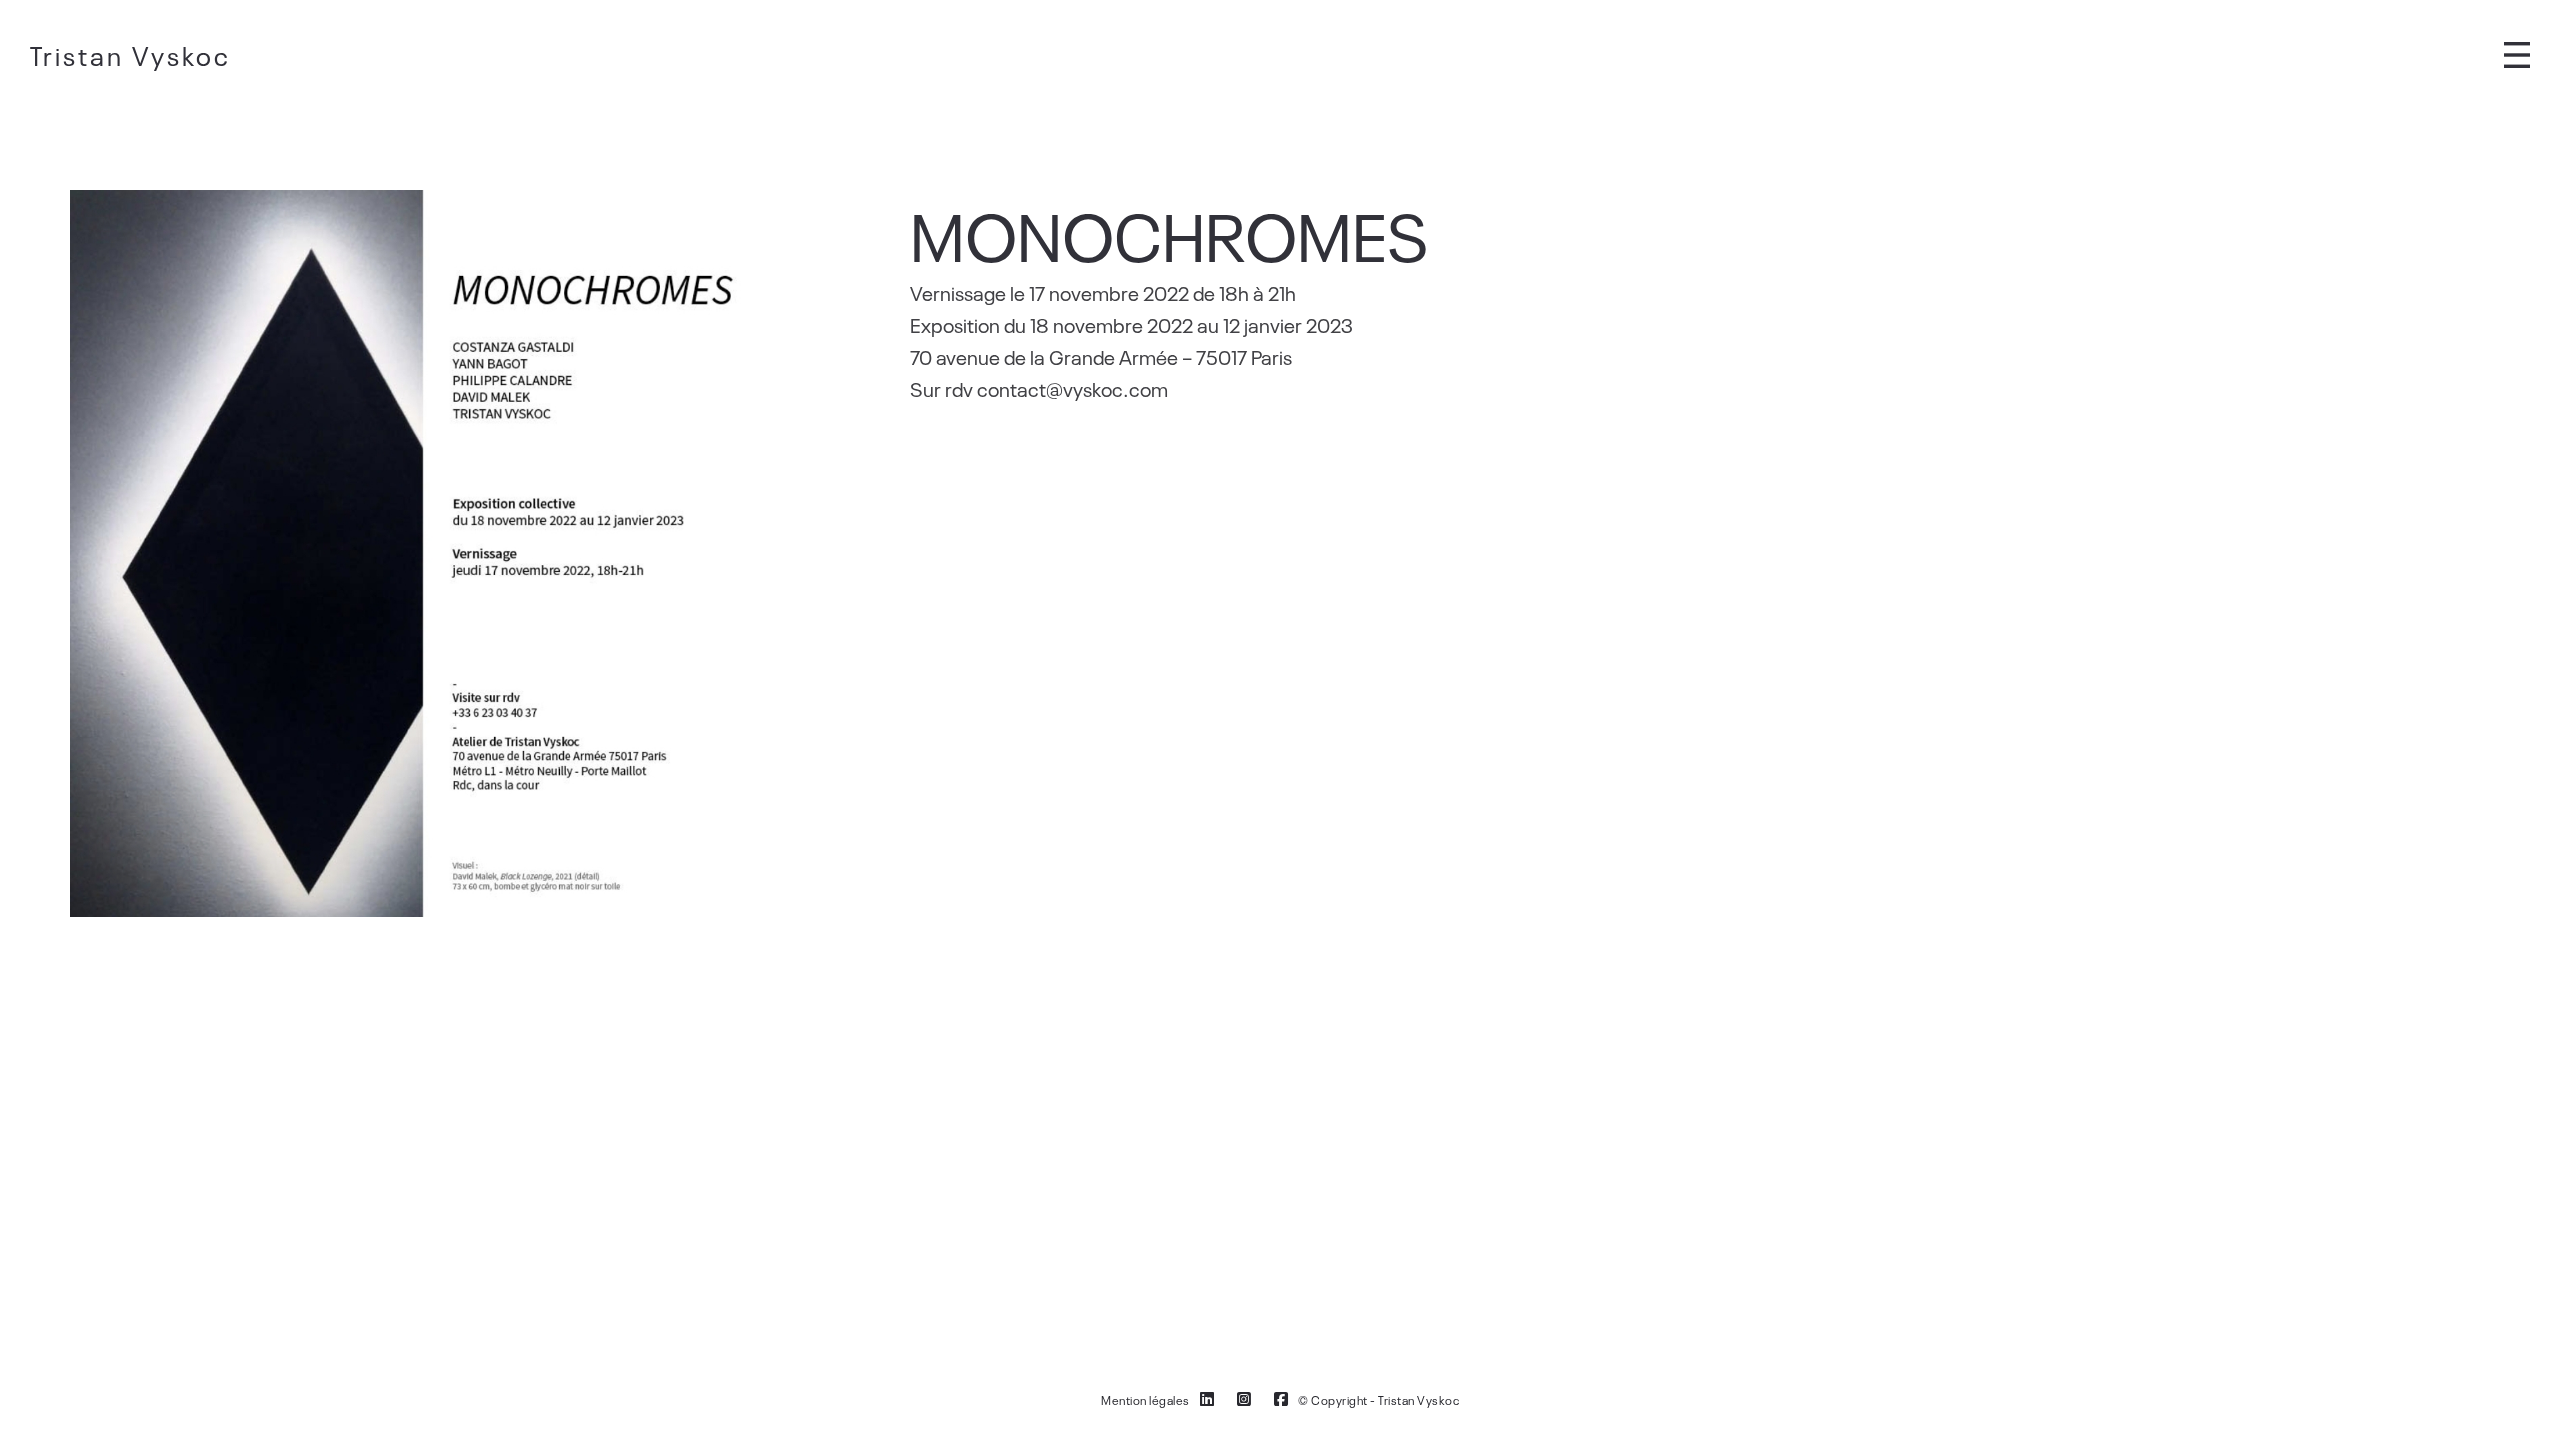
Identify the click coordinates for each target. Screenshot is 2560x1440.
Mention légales (1145, 1400)
